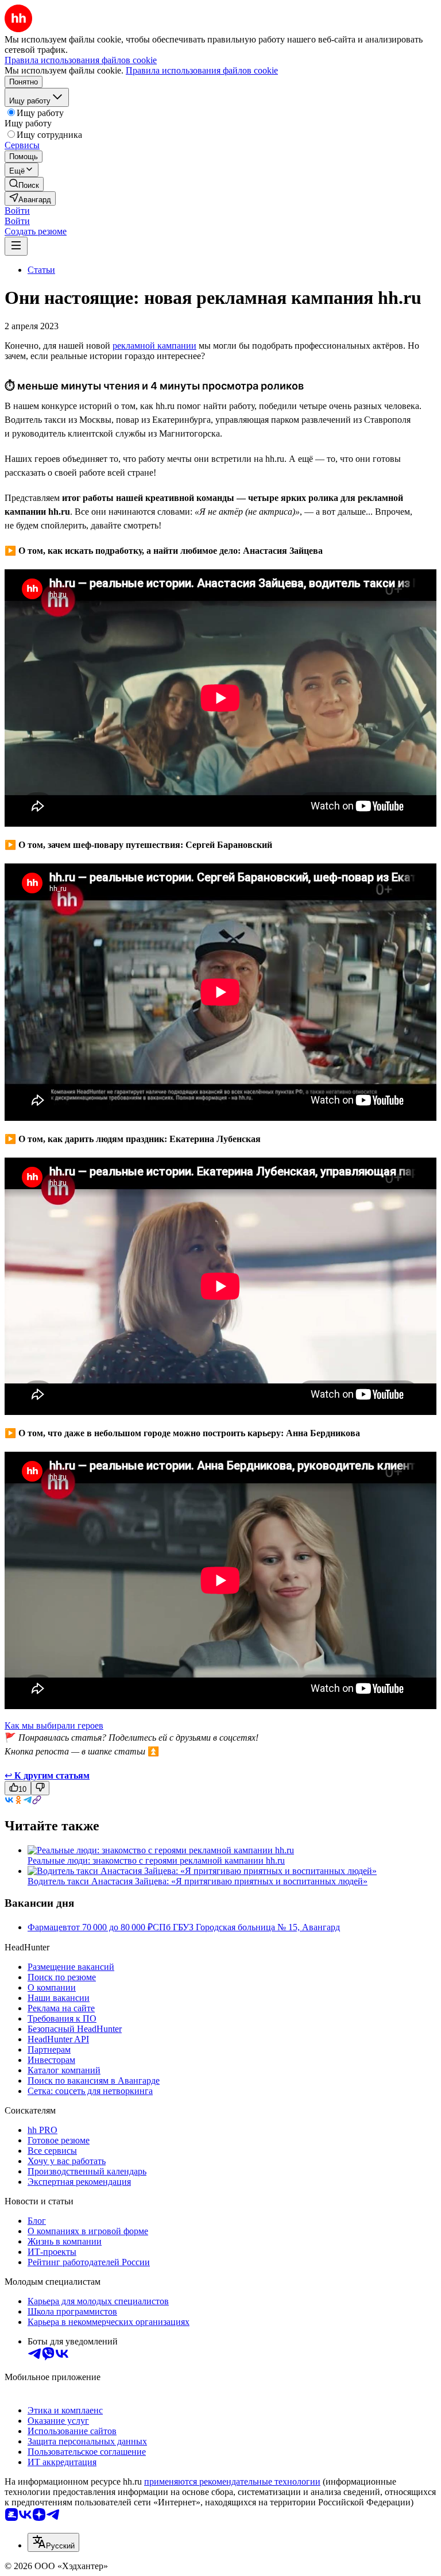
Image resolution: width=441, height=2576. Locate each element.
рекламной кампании (154, 346)
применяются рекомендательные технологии (232, 2481)
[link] (24, 184)
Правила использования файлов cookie (202, 70)
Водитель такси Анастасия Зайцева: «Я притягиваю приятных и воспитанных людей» (198, 1881)
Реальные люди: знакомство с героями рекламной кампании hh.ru (156, 1860)
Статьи (41, 270)
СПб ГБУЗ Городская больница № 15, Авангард (246, 1927)
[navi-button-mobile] (16, 246)
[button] (17, 211)
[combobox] (53, 2542)
